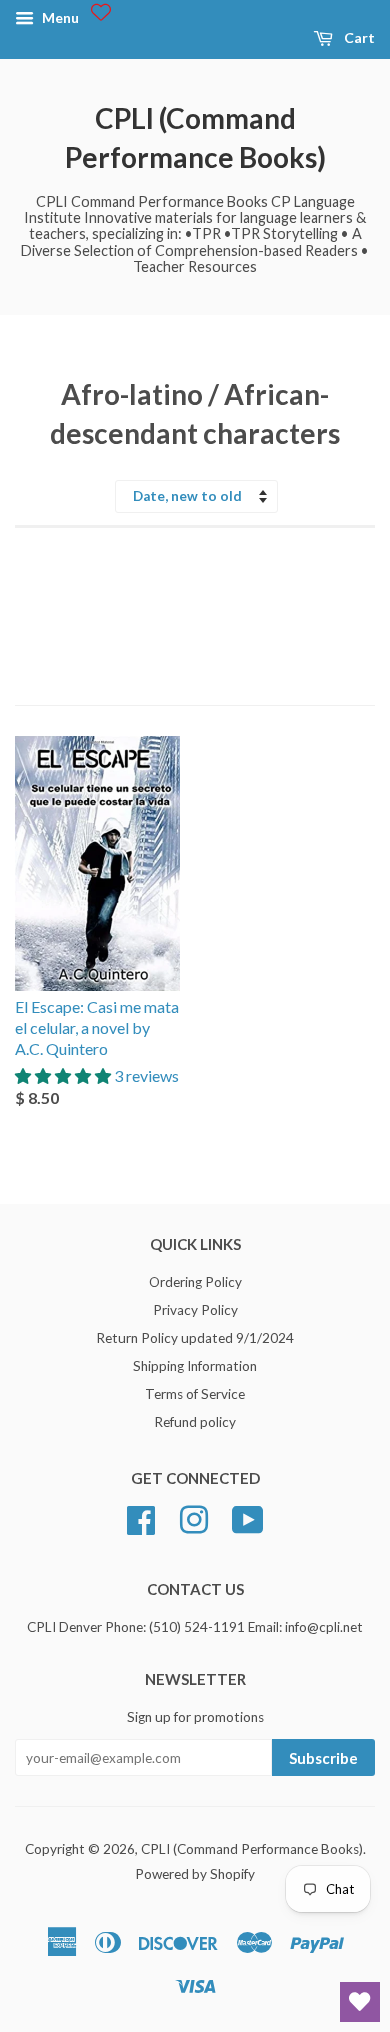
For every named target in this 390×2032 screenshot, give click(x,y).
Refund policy (195, 1422)
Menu (59, 17)
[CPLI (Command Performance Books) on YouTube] (248, 1517)
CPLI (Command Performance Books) (195, 137)
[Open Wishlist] (360, 2002)
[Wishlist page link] (101, 12)
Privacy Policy (195, 1310)
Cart (358, 37)
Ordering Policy (195, 1282)
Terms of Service (195, 1394)
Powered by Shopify (195, 1874)
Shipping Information (195, 1366)
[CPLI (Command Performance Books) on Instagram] (194, 1517)
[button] (64, 1075)
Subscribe (323, 1758)
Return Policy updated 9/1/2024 (195, 1338)
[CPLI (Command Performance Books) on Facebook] (141, 1517)
